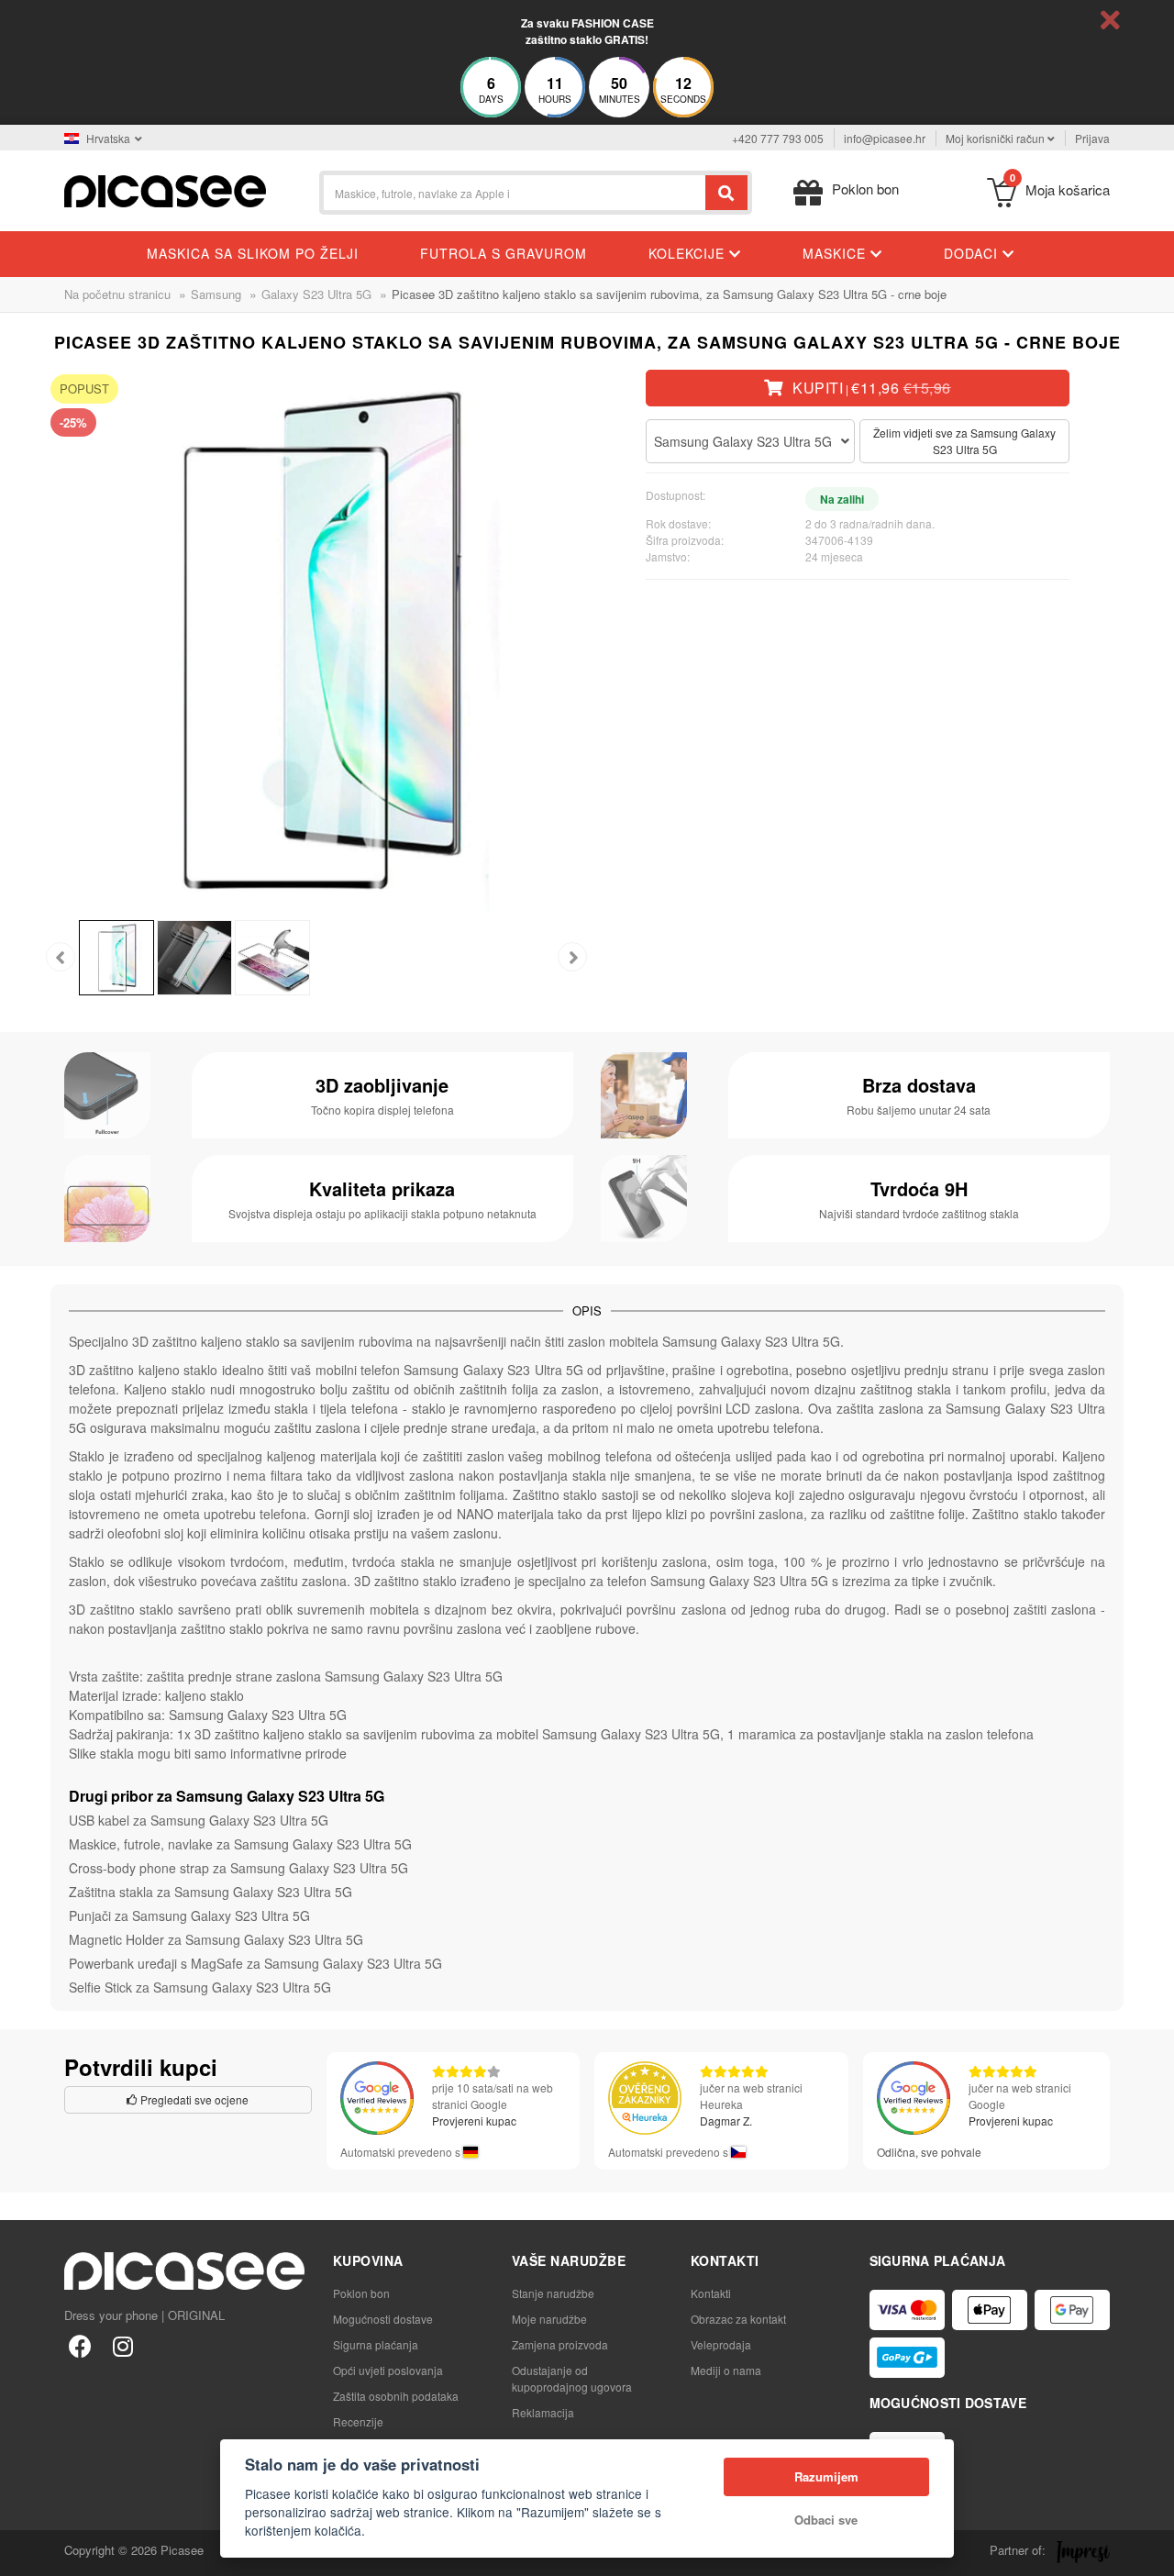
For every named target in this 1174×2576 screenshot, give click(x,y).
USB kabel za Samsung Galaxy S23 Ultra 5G (199, 1820)
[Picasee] (165, 189)
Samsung (216, 294)
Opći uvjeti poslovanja (388, 2370)
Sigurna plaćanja (376, 2344)
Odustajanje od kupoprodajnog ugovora (572, 2378)
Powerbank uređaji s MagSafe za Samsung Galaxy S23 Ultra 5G (255, 1963)
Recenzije (358, 2421)
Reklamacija (543, 2412)
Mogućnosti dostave (383, 2319)
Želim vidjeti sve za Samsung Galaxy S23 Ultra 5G (964, 441)
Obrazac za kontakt (738, 2319)
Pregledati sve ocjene (193, 2099)
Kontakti (711, 2293)
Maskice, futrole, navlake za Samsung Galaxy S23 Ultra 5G (240, 1844)
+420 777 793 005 (778, 138)
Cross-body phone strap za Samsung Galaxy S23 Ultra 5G (238, 1868)
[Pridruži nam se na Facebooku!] (80, 2345)
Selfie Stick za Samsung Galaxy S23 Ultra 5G (200, 1987)
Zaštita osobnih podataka (396, 2396)
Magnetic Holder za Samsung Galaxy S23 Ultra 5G (216, 1939)
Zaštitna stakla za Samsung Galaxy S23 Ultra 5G (210, 1892)
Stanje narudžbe (553, 2293)
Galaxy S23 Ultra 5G (316, 294)
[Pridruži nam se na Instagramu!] (122, 2345)
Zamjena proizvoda (560, 2344)
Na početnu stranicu (117, 294)
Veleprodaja (721, 2344)
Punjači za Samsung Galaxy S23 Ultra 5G (189, 1915)
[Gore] (24, 2552)
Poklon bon (361, 2293)
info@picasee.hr (885, 138)
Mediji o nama (726, 2370)
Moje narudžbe (549, 2319)
